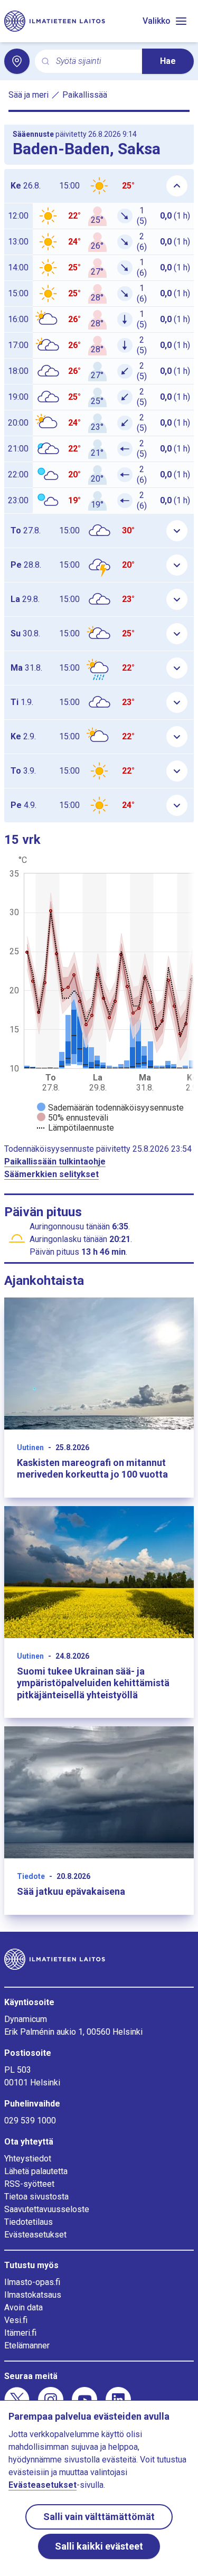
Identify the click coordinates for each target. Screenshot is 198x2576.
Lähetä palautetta (36, 2171)
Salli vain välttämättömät (99, 2517)
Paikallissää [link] (85, 95)
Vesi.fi (16, 2320)
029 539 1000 (30, 2121)
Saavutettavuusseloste (47, 2209)
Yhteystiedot (28, 2159)
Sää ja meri (29, 95)
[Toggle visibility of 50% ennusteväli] (73, 1118)
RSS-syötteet (29, 2184)
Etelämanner (27, 2345)
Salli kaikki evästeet (99, 2546)
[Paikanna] (17, 61)
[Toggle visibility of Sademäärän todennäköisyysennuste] (110, 1108)
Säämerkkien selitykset (51, 1174)
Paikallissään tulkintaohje (55, 1162)
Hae (168, 61)
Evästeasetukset (35, 2235)
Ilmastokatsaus (33, 2295)
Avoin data (23, 2307)
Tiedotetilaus (29, 2222)
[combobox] (95, 62)
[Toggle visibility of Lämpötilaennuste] (76, 1128)
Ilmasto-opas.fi (32, 2282)
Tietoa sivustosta (36, 2197)
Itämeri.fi (20, 2333)
